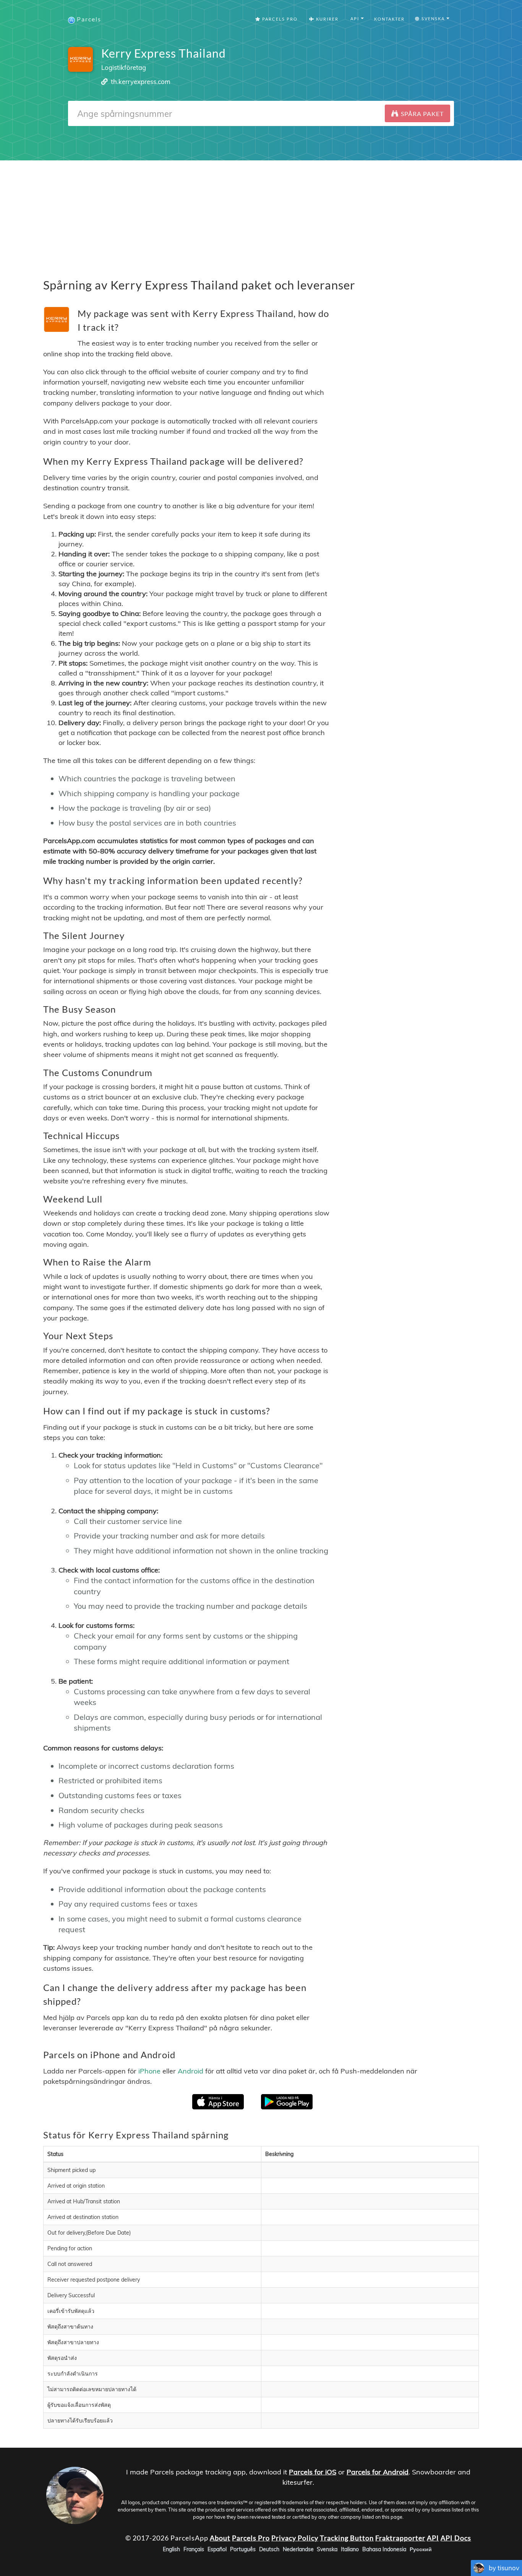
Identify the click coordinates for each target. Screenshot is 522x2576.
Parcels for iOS (313, 2472)
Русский (421, 2549)
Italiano (350, 2549)
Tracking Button (347, 2537)
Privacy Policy (295, 2537)
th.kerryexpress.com (141, 82)
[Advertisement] (261, 214)
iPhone (149, 2071)
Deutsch (269, 2549)
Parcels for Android (378, 2472)
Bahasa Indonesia (384, 2549)
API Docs (456, 2537)
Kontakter (389, 19)
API (433, 2537)
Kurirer (327, 19)
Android (190, 2071)
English (171, 2549)
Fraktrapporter (400, 2537)
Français (194, 2549)
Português (243, 2549)
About (220, 2537)
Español (217, 2549)
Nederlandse (298, 2549)
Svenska (327, 2549)
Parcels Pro (279, 19)
